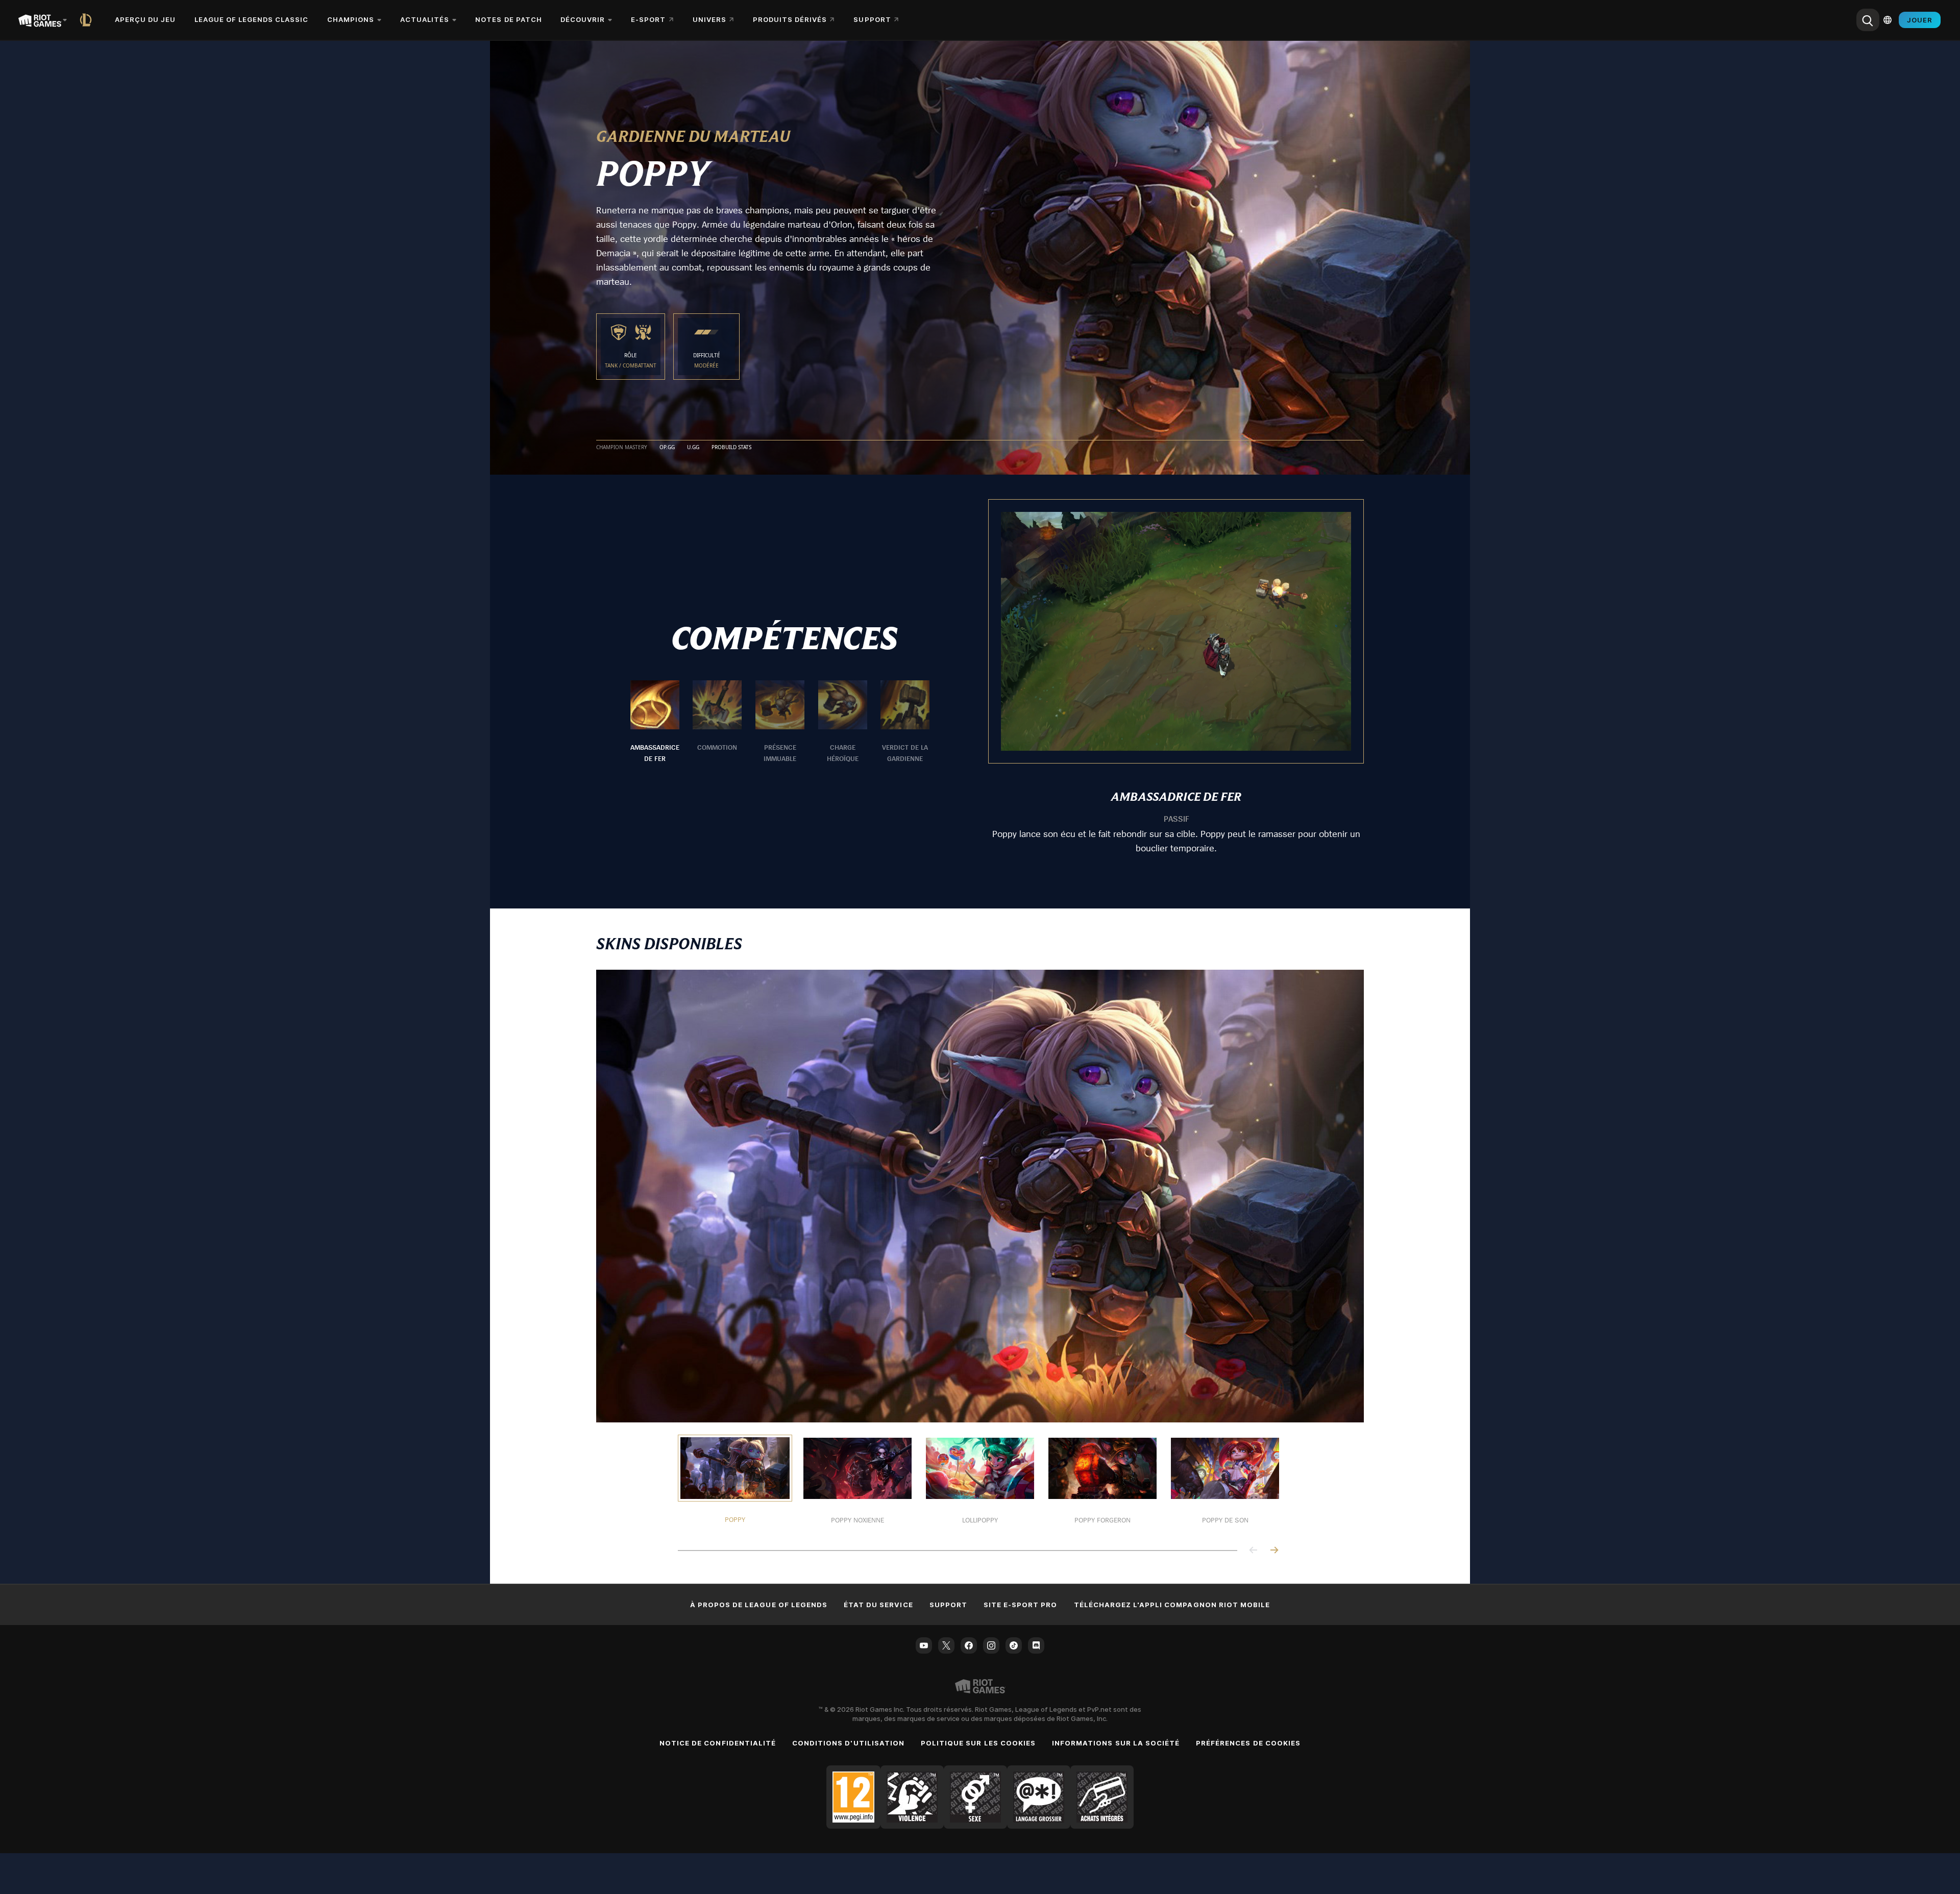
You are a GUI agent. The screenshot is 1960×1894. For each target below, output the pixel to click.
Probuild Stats (731, 448)
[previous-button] (1254, 1551)
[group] (780, 722)
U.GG (693, 448)
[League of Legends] (88, 20)
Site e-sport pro (1021, 1605)
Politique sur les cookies (978, 1743)
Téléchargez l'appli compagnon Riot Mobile (1172, 1605)
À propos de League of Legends (759, 1605)
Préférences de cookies (1248, 1743)
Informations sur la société (1116, 1743)
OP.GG (667, 448)
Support (948, 1605)
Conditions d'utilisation (848, 1743)
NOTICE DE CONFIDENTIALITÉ (718, 1743)
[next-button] (1274, 1551)
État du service (878, 1605)
